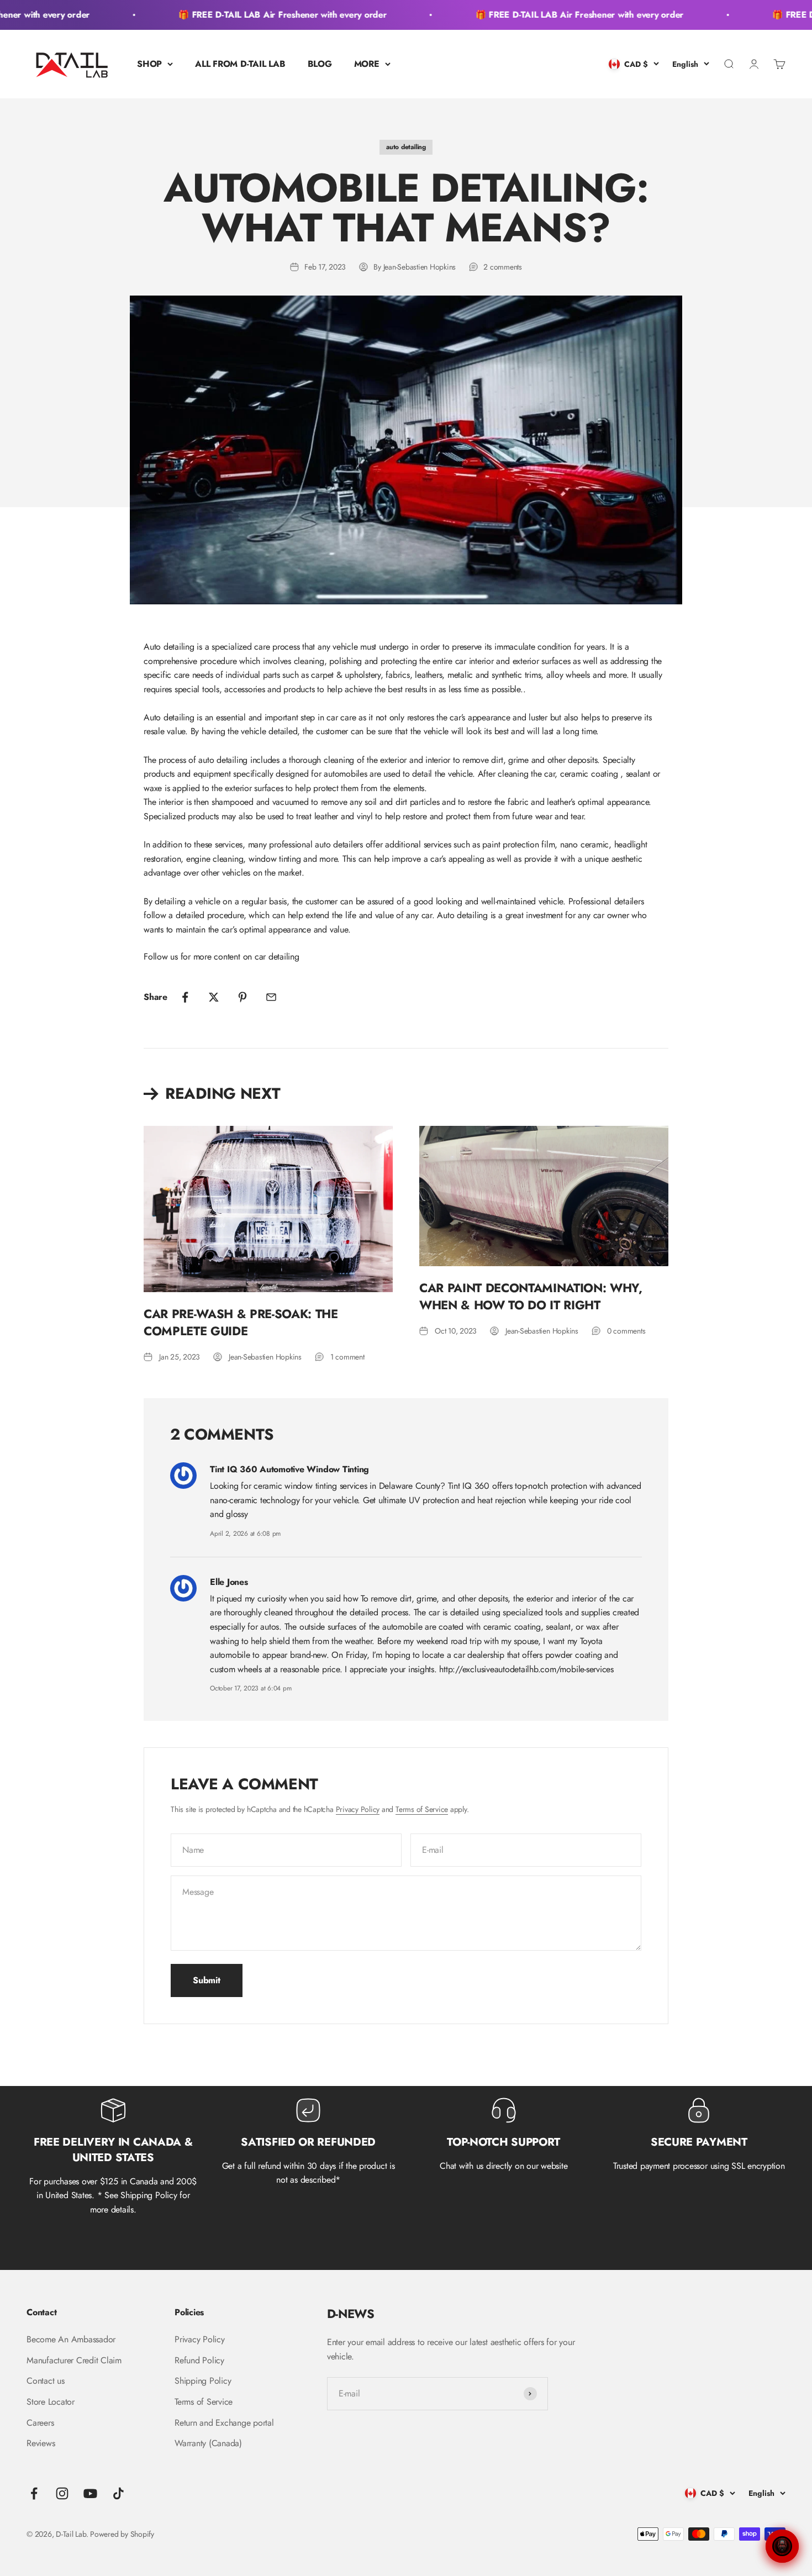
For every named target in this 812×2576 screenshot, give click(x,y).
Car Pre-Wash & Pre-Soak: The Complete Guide (241, 1322)
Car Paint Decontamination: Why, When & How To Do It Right (531, 1296)
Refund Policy (199, 2360)
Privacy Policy (358, 1809)
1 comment (347, 1357)
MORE (367, 64)
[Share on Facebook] (185, 997)
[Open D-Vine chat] (782, 2546)
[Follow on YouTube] (90, 2493)
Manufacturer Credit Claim (74, 2360)
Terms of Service (422, 1809)
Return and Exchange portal (224, 2423)
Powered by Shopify (122, 2534)
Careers (40, 2423)
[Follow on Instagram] (62, 2493)
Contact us (46, 2381)
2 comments (503, 267)
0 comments (626, 1331)
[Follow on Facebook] (34, 2493)
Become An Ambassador (71, 2339)
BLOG (320, 64)
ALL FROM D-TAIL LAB (240, 64)
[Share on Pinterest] (242, 997)
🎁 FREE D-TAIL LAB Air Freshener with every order (258, 15)
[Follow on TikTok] (118, 2493)
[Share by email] (271, 997)
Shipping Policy (203, 2381)
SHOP (149, 64)
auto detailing (406, 147)
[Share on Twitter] (214, 997)
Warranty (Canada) (208, 2443)
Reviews (41, 2443)
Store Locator (51, 2402)
